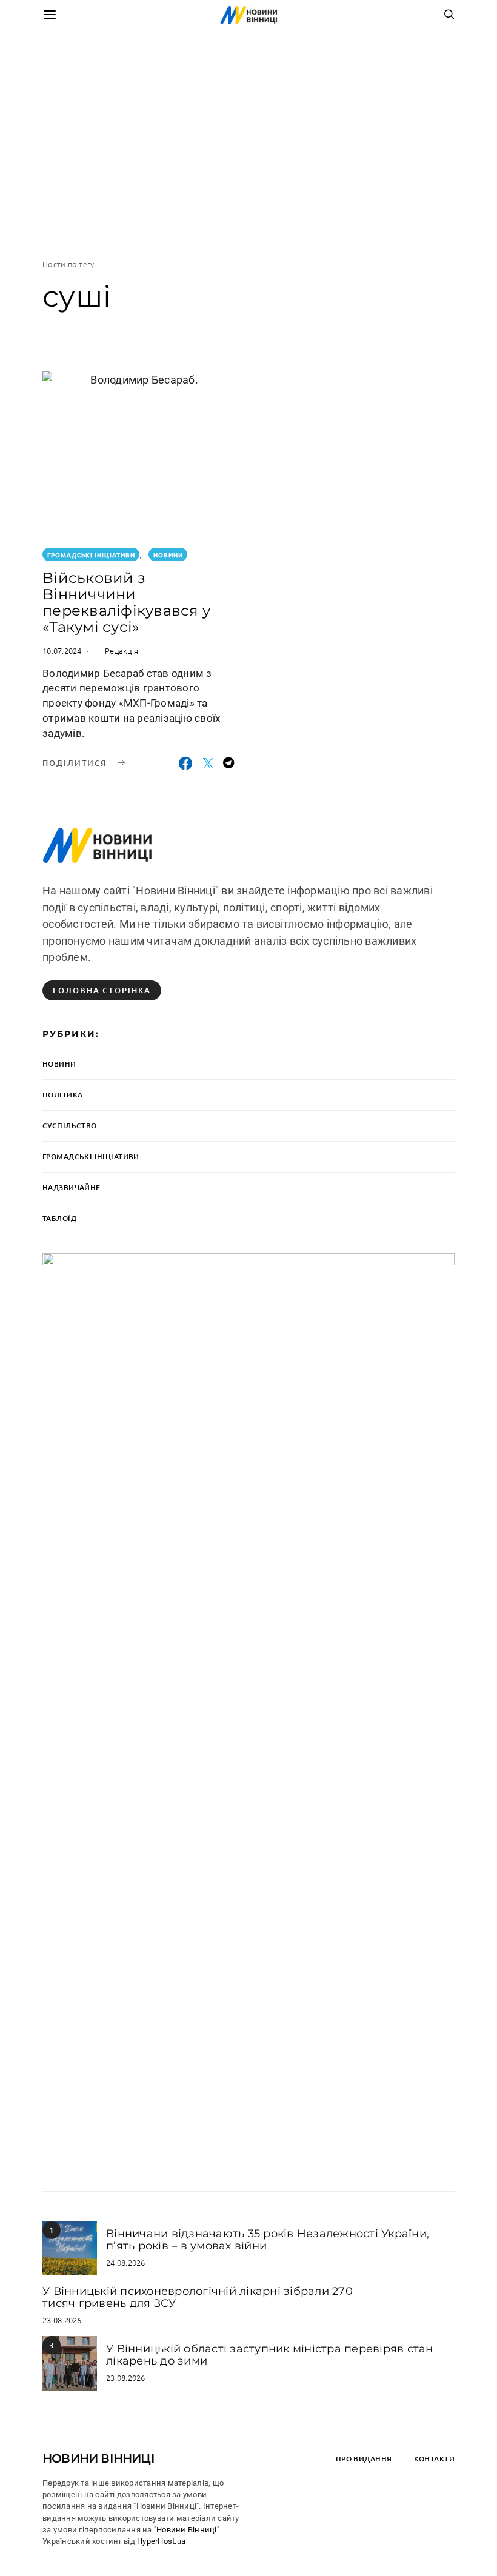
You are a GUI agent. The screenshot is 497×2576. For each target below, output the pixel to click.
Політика (62, 1095)
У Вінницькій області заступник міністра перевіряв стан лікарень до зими (270, 2355)
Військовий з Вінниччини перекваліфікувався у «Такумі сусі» (126, 602)
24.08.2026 (126, 2262)
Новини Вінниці (98, 2458)
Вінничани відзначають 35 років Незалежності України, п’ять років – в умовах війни (268, 2240)
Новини (168, 555)
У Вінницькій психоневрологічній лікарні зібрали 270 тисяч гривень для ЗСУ (198, 2298)
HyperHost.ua (161, 2541)
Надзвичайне (72, 1187)
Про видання (364, 2459)
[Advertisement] (248, 144)
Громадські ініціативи (91, 555)
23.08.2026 (62, 2320)
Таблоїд (59, 1218)
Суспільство (70, 1126)
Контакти (434, 2459)
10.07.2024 (62, 651)
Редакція (122, 651)
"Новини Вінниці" (187, 2530)
